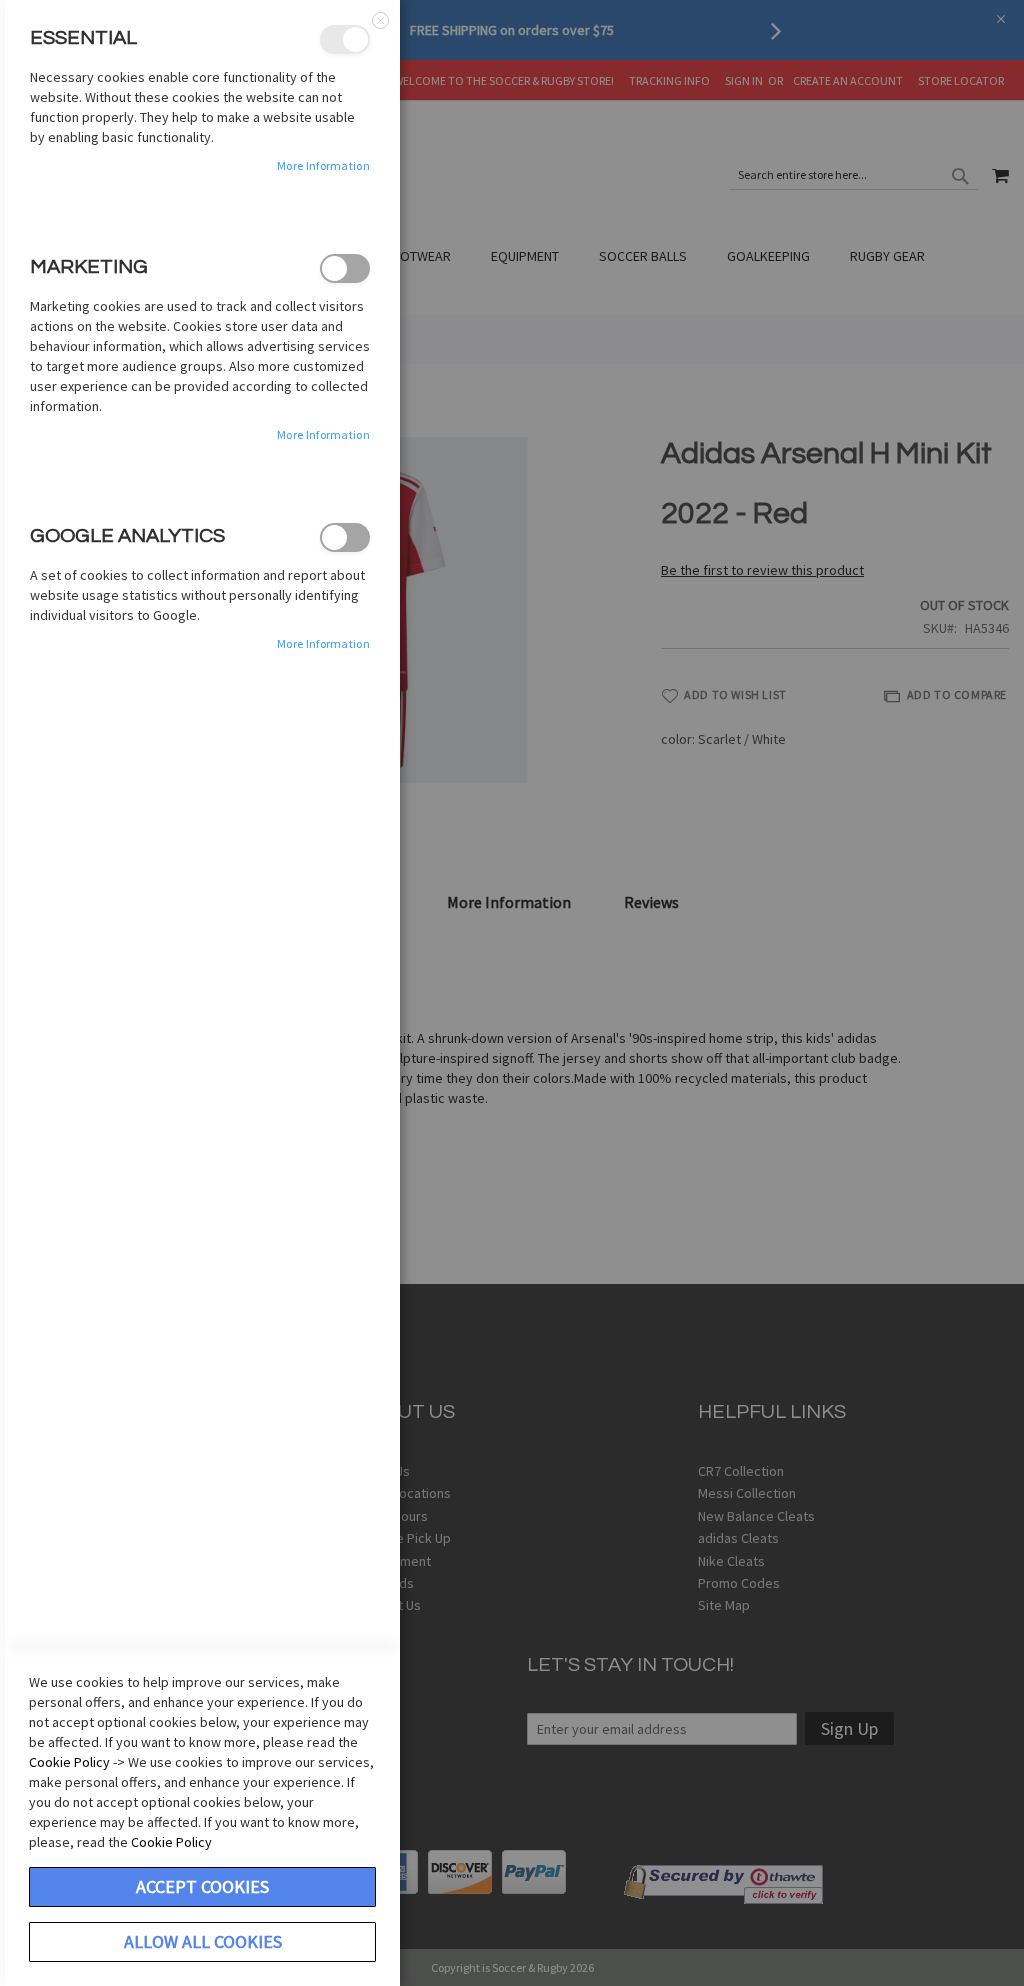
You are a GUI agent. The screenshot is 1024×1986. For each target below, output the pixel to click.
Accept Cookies (202, 1886)
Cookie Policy (69, 1762)
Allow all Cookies (203, 1941)
